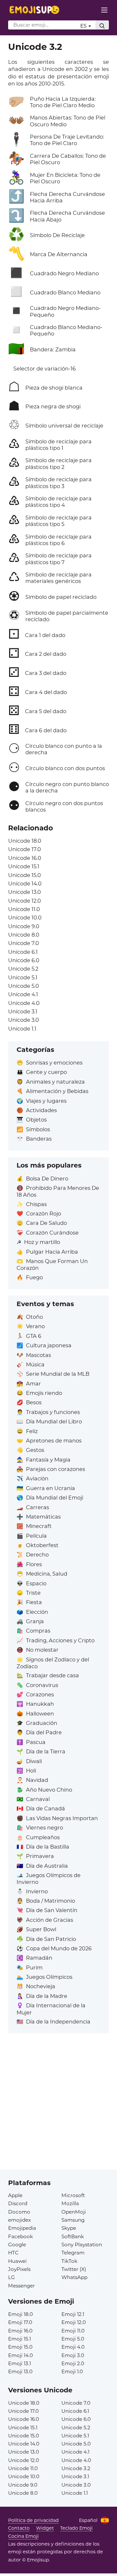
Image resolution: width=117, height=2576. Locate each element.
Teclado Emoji (76, 2528)
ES (84, 26)
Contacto (19, 2528)
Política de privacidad (33, 2520)
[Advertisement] (58, 2111)
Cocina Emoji (23, 2536)
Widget (45, 2528)
